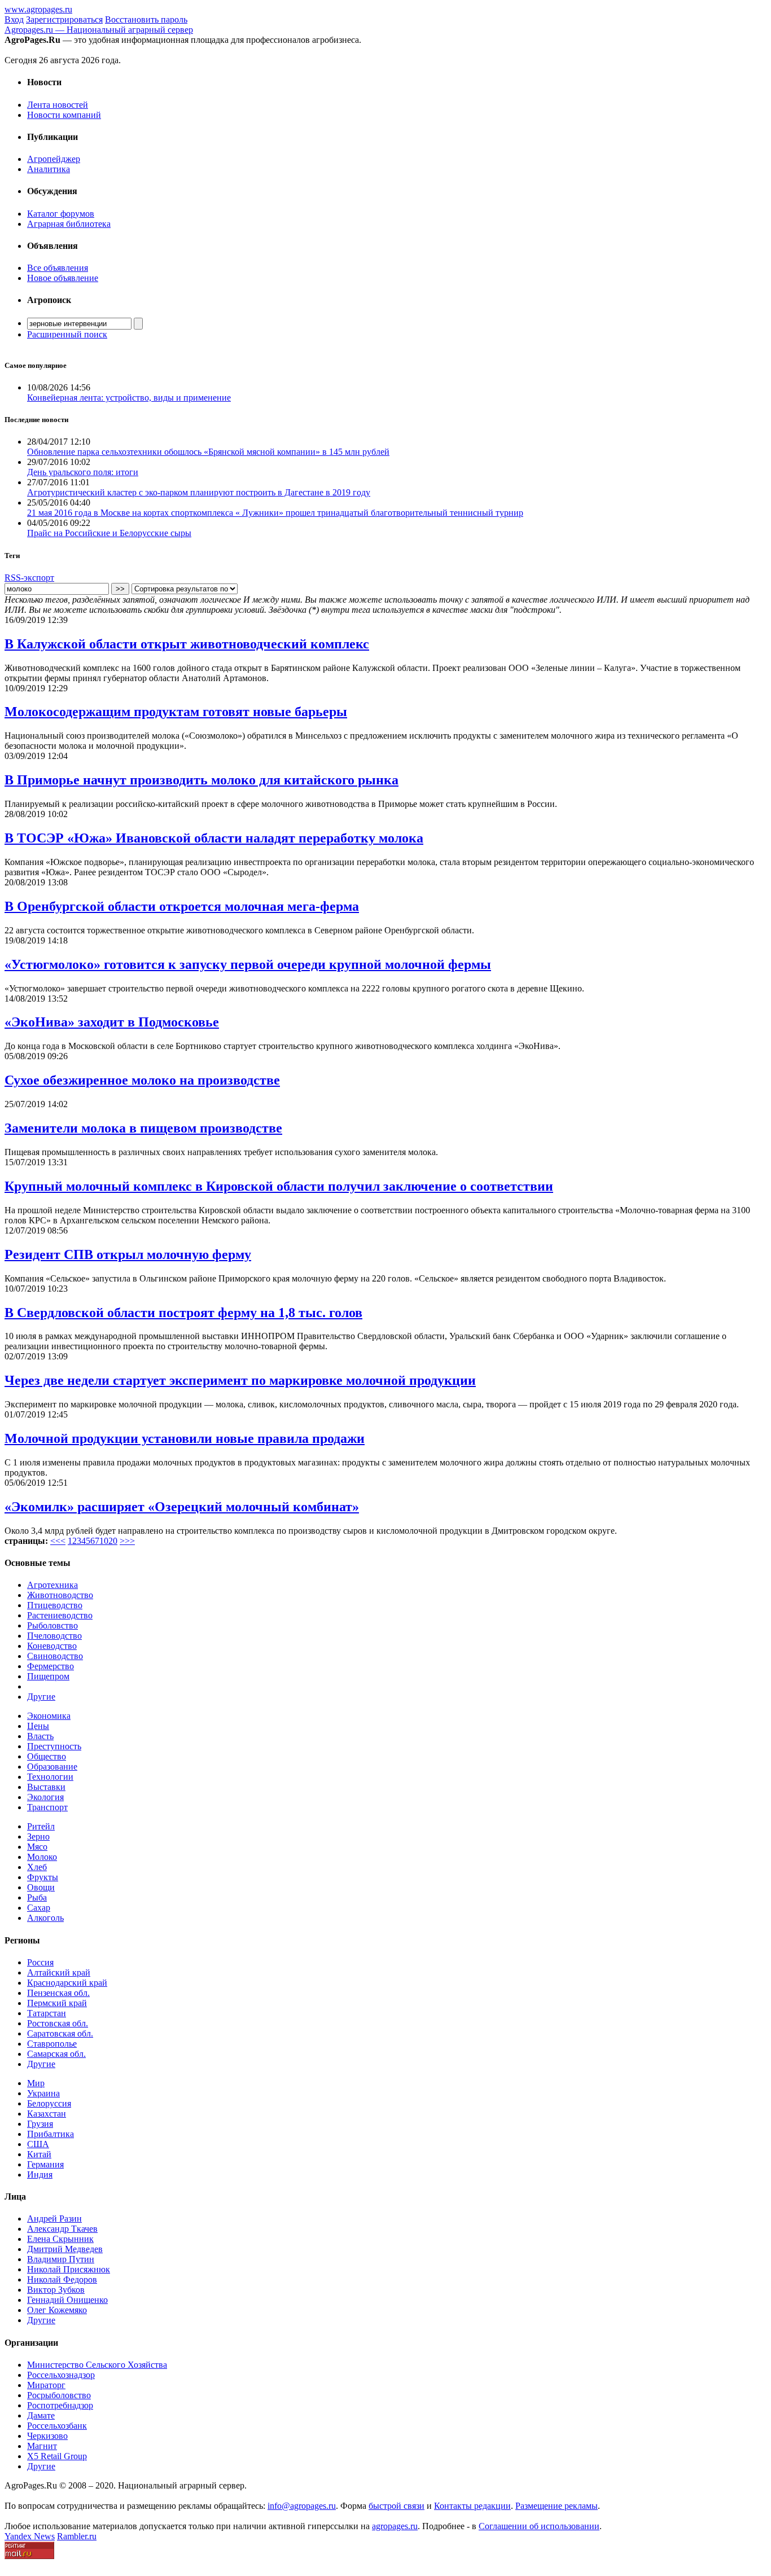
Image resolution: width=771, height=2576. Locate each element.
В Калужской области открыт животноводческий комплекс (187, 644)
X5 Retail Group (57, 2456)
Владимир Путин (61, 2259)
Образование (52, 1767)
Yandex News (30, 2536)
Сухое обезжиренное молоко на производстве (142, 1080)
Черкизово (47, 2436)
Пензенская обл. (58, 1993)
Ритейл (41, 1826)
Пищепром (48, 1676)
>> (130, 1541)
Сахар (39, 1908)
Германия (45, 2164)
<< (55, 1541)
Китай (39, 2154)
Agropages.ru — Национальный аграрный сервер (99, 30)
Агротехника (52, 1585)
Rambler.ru (77, 2536)
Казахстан (47, 2114)
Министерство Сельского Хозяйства (97, 2365)
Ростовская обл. (58, 2023)
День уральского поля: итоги (83, 472)
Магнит (42, 2446)
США (38, 2144)
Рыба (37, 1897)
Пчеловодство (54, 1636)
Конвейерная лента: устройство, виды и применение (129, 398)
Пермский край (57, 2003)
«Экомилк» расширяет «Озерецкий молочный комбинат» (182, 1507)
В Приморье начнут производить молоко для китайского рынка (201, 780)
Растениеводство (60, 1615)
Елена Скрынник (60, 2239)
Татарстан (47, 2013)
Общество (47, 1756)
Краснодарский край (67, 1983)
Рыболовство (52, 1625)
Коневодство (52, 1646)
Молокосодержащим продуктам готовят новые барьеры (176, 712)
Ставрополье (52, 2044)
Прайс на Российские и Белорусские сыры (109, 533)
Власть (40, 1736)
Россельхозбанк (57, 2426)
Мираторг (46, 2385)
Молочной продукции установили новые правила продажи (185, 1438)
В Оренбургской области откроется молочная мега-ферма (182, 906)
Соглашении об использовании (539, 2526)
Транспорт (47, 1807)
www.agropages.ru (38, 9)
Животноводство (60, 1595)
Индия (40, 2175)
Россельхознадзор (61, 2375)
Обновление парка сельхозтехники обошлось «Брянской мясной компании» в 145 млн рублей (208, 452)
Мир (36, 2083)
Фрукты (43, 1877)
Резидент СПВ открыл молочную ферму (128, 1254)
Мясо (37, 1847)
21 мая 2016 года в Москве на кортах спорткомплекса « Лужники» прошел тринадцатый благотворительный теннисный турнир (275, 513)
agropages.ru (395, 2526)
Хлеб (37, 1867)
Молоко (42, 1857)
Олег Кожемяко (57, 2310)
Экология (45, 1797)
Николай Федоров (62, 2279)
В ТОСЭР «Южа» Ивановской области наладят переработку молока (214, 838)
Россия (40, 1962)
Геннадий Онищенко (67, 2300)
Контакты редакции (472, 2506)
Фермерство (51, 1666)
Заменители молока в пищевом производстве (143, 1128)
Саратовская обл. (60, 2033)
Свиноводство (55, 1656)
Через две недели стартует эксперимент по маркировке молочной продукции (240, 1380)
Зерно (38, 1836)
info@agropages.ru (302, 2506)
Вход (14, 19)
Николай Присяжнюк (69, 2269)
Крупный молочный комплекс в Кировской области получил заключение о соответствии (279, 1186)
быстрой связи (397, 2506)
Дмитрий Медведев (65, 2249)
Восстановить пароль (146, 19)
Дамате (41, 2415)
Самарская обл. (56, 2054)
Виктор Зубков (56, 2290)
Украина (43, 2093)
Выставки (46, 1787)
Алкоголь (45, 1918)
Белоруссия (49, 2103)
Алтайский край (59, 1972)
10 (104, 1541)
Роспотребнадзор (60, 2405)
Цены (38, 1726)
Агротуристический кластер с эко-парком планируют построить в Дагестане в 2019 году (199, 492)
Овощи (41, 1887)
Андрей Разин (54, 2219)
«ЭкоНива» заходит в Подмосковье (112, 1022)
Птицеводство (55, 1605)
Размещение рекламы (557, 2506)
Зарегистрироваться (64, 19)
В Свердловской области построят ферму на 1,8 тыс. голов (183, 1313)
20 (113, 1541)
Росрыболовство (59, 2395)
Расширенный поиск (67, 334)
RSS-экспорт (29, 578)
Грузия (40, 2124)
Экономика (49, 1716)
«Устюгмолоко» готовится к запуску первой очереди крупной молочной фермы (248, 964)
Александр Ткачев (62, 2229)
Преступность (54, 1746)
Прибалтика (51, 2134)
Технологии (50, 1777)
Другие (41, 1697)
